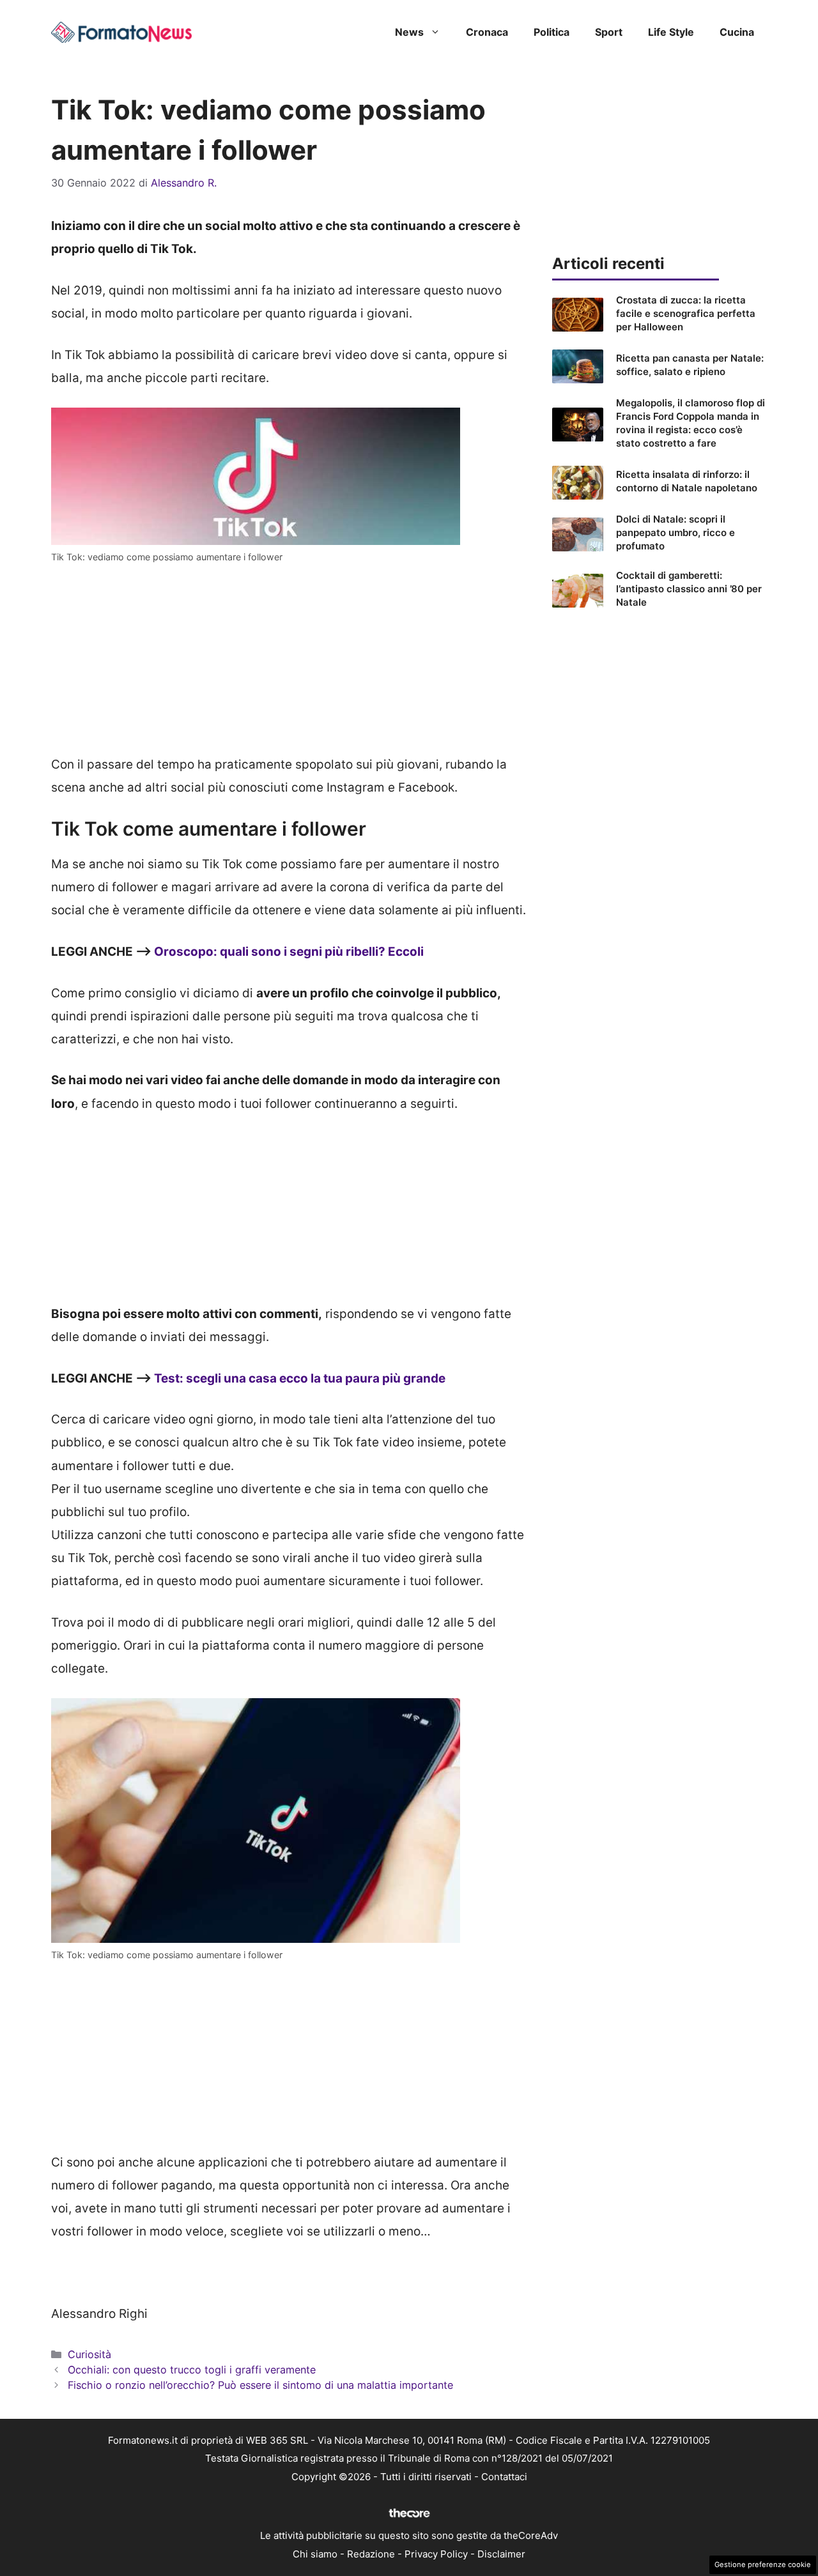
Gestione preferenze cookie (763, 2564)
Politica (552, 32)
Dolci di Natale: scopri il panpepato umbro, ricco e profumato (675, 533)
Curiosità (89, 2354)
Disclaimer (501, 2554)
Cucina (737, 32)
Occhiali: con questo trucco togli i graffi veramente (192, 2370)
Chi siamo (315, 2554)
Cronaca (487, 32)
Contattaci (504, 2477)
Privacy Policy (436, 2554)
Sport (609, 32)
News (409, 32)
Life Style (671, 32)
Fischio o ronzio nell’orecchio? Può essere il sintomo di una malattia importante (260, 2385)
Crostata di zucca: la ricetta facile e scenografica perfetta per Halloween (686, 313)
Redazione (371, 2554)
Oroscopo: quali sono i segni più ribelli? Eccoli (289, 952)
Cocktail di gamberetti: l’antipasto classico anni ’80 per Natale (689, 589)
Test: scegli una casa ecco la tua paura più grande (300, 1378)
